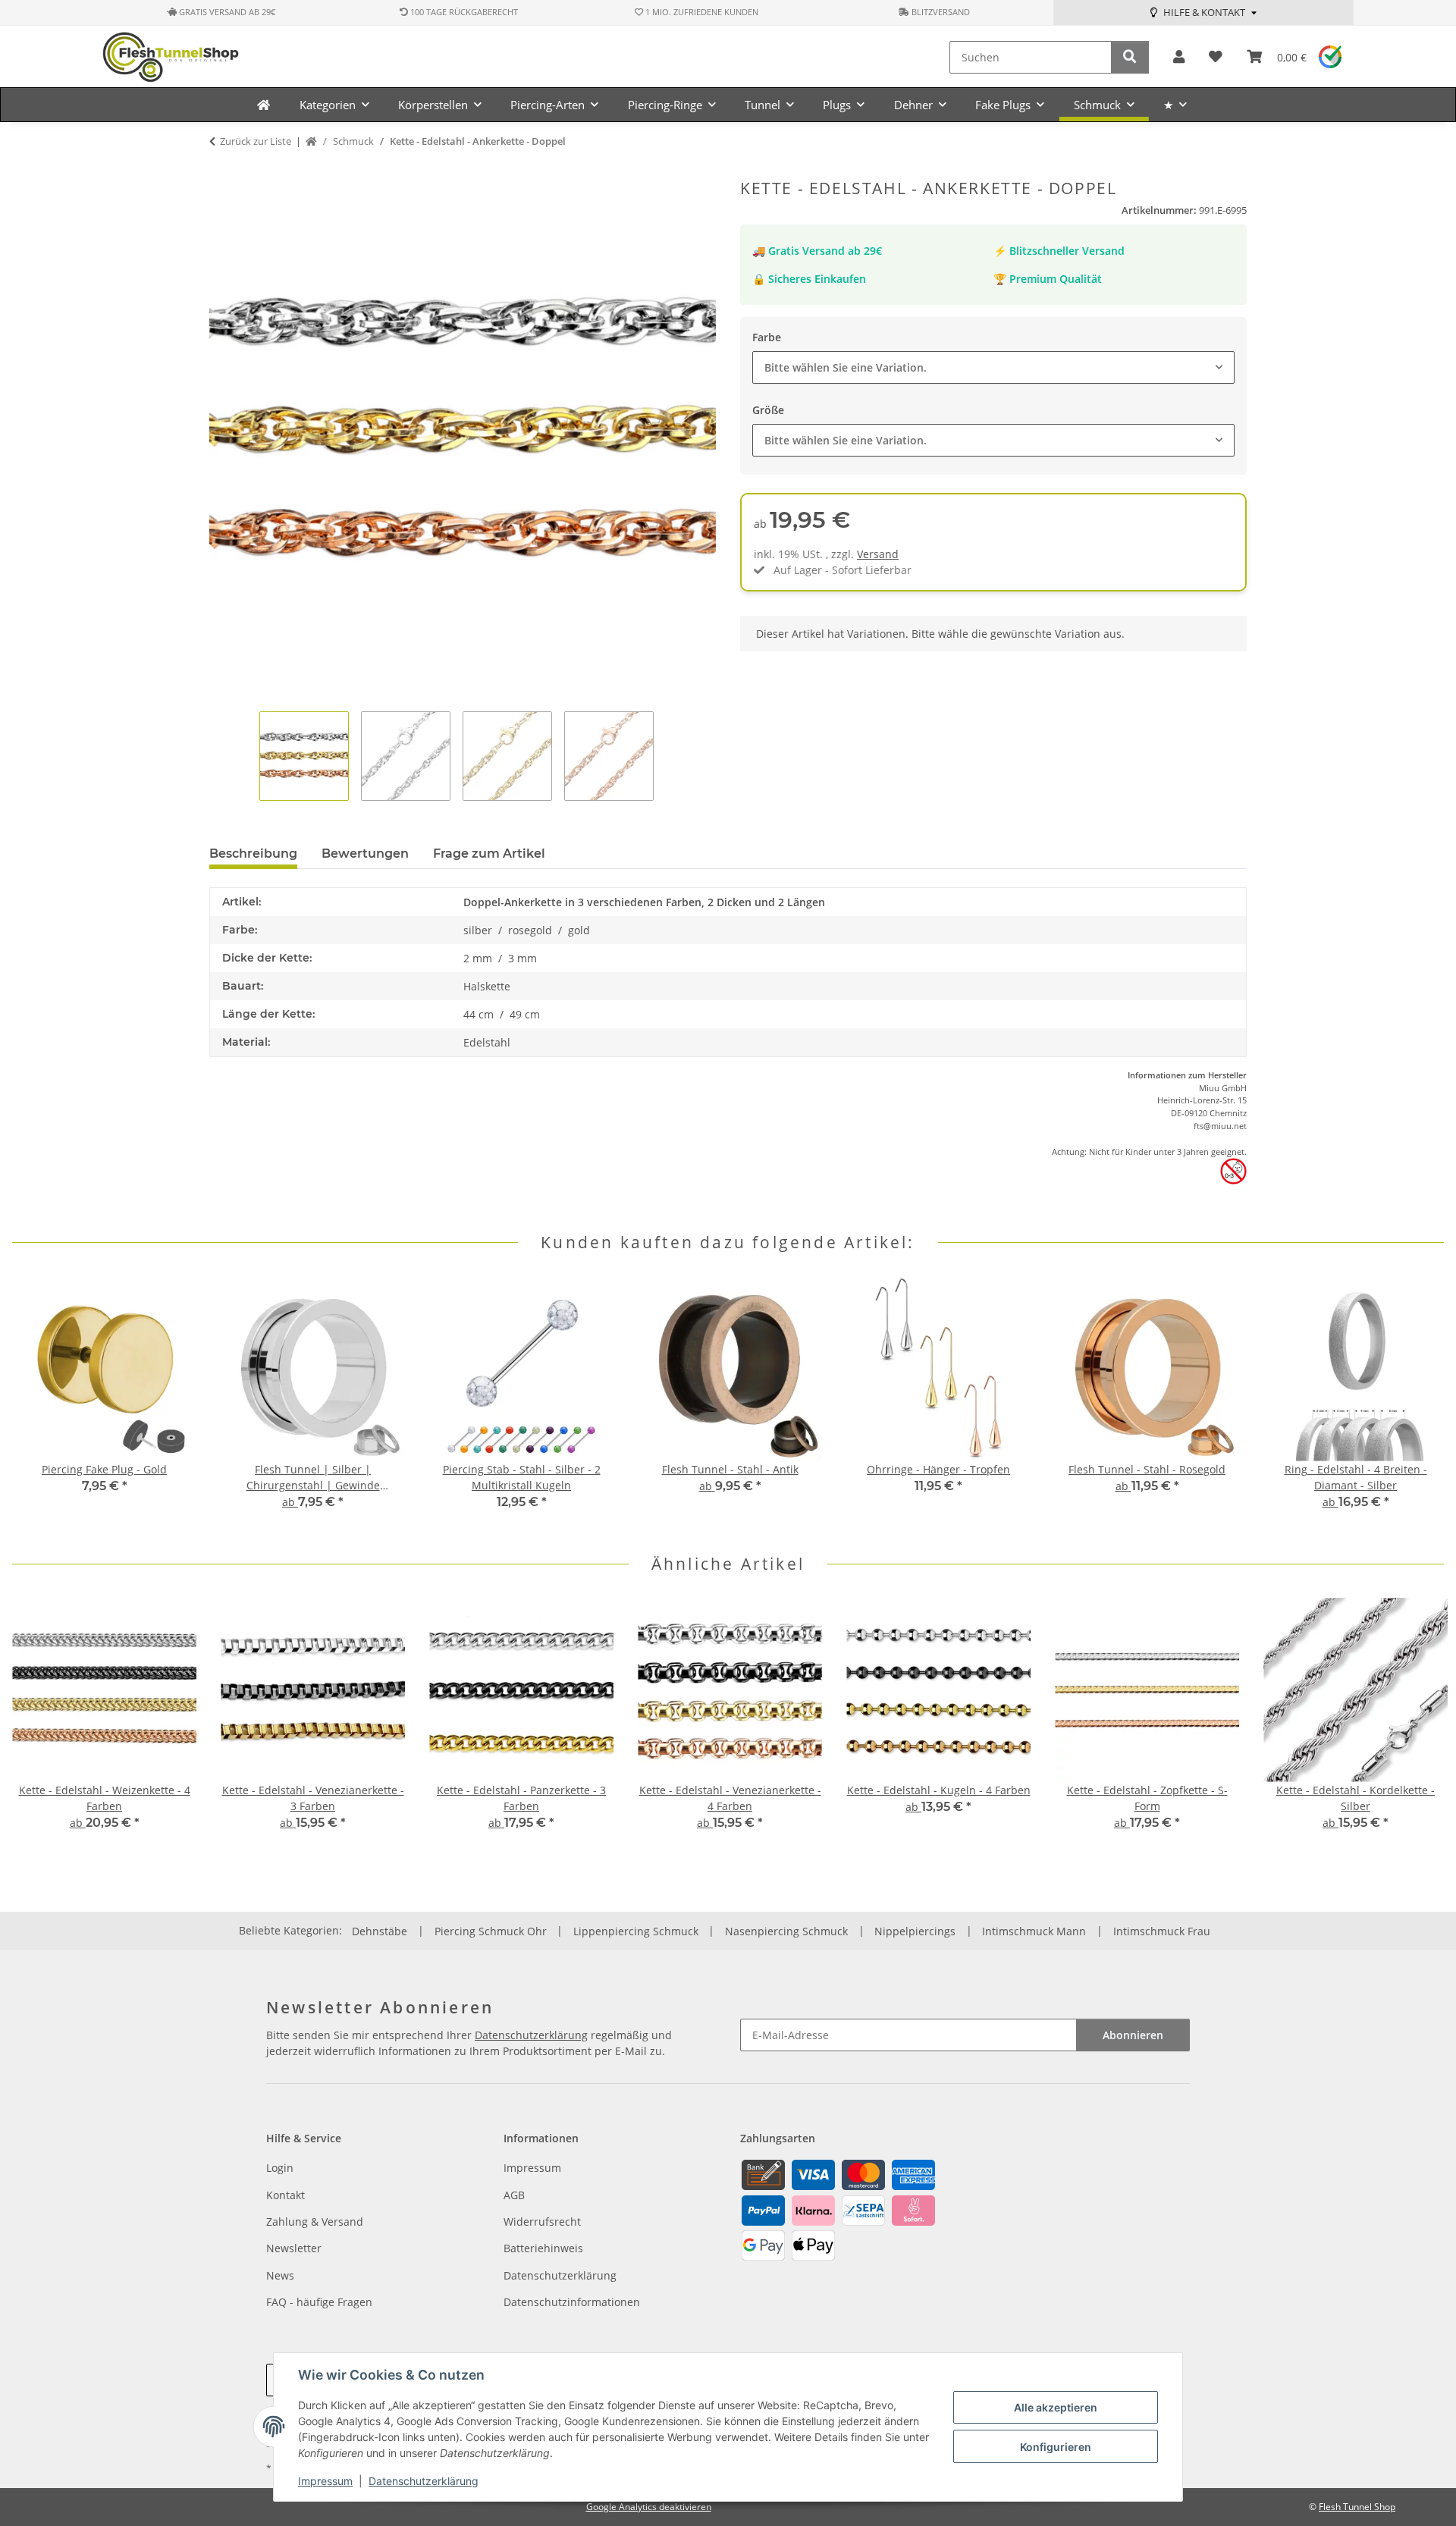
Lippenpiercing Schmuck (636, 1931)
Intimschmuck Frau (1162, 1931)
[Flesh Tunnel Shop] (264, 105)
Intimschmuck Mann (1034, 1931)
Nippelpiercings (915, 1931)
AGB (514, 2195)
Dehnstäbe (380, 1931)
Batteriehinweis (543, 2248)
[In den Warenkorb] (221, 171)
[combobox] (993, 367)
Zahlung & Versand (315, 2222)
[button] (1179, 57)
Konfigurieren (1056, 2447)
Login (280, 2168)
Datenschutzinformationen (572, 2302)
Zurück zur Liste (256, 141)
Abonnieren (1133, 2035)
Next (1419, 1403)
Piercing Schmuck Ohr (491, 1931)
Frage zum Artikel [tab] (489, 854)
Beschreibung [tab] (253, 854)
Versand (878, 554)
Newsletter (294, 2248)
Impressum (325, 2481)
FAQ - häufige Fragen (319, 2302)
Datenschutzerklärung (424, 2481)
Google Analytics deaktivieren (649, 2507)
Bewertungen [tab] (365, 854)
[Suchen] (1130, 57)
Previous (38, 1403)
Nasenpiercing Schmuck (786, 1931)
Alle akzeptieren (1056, 2407)
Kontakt (286, 2195)
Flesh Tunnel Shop (1357, 2507)
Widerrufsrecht (542, 2222)
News (280, 2275)
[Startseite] (311, 142)
